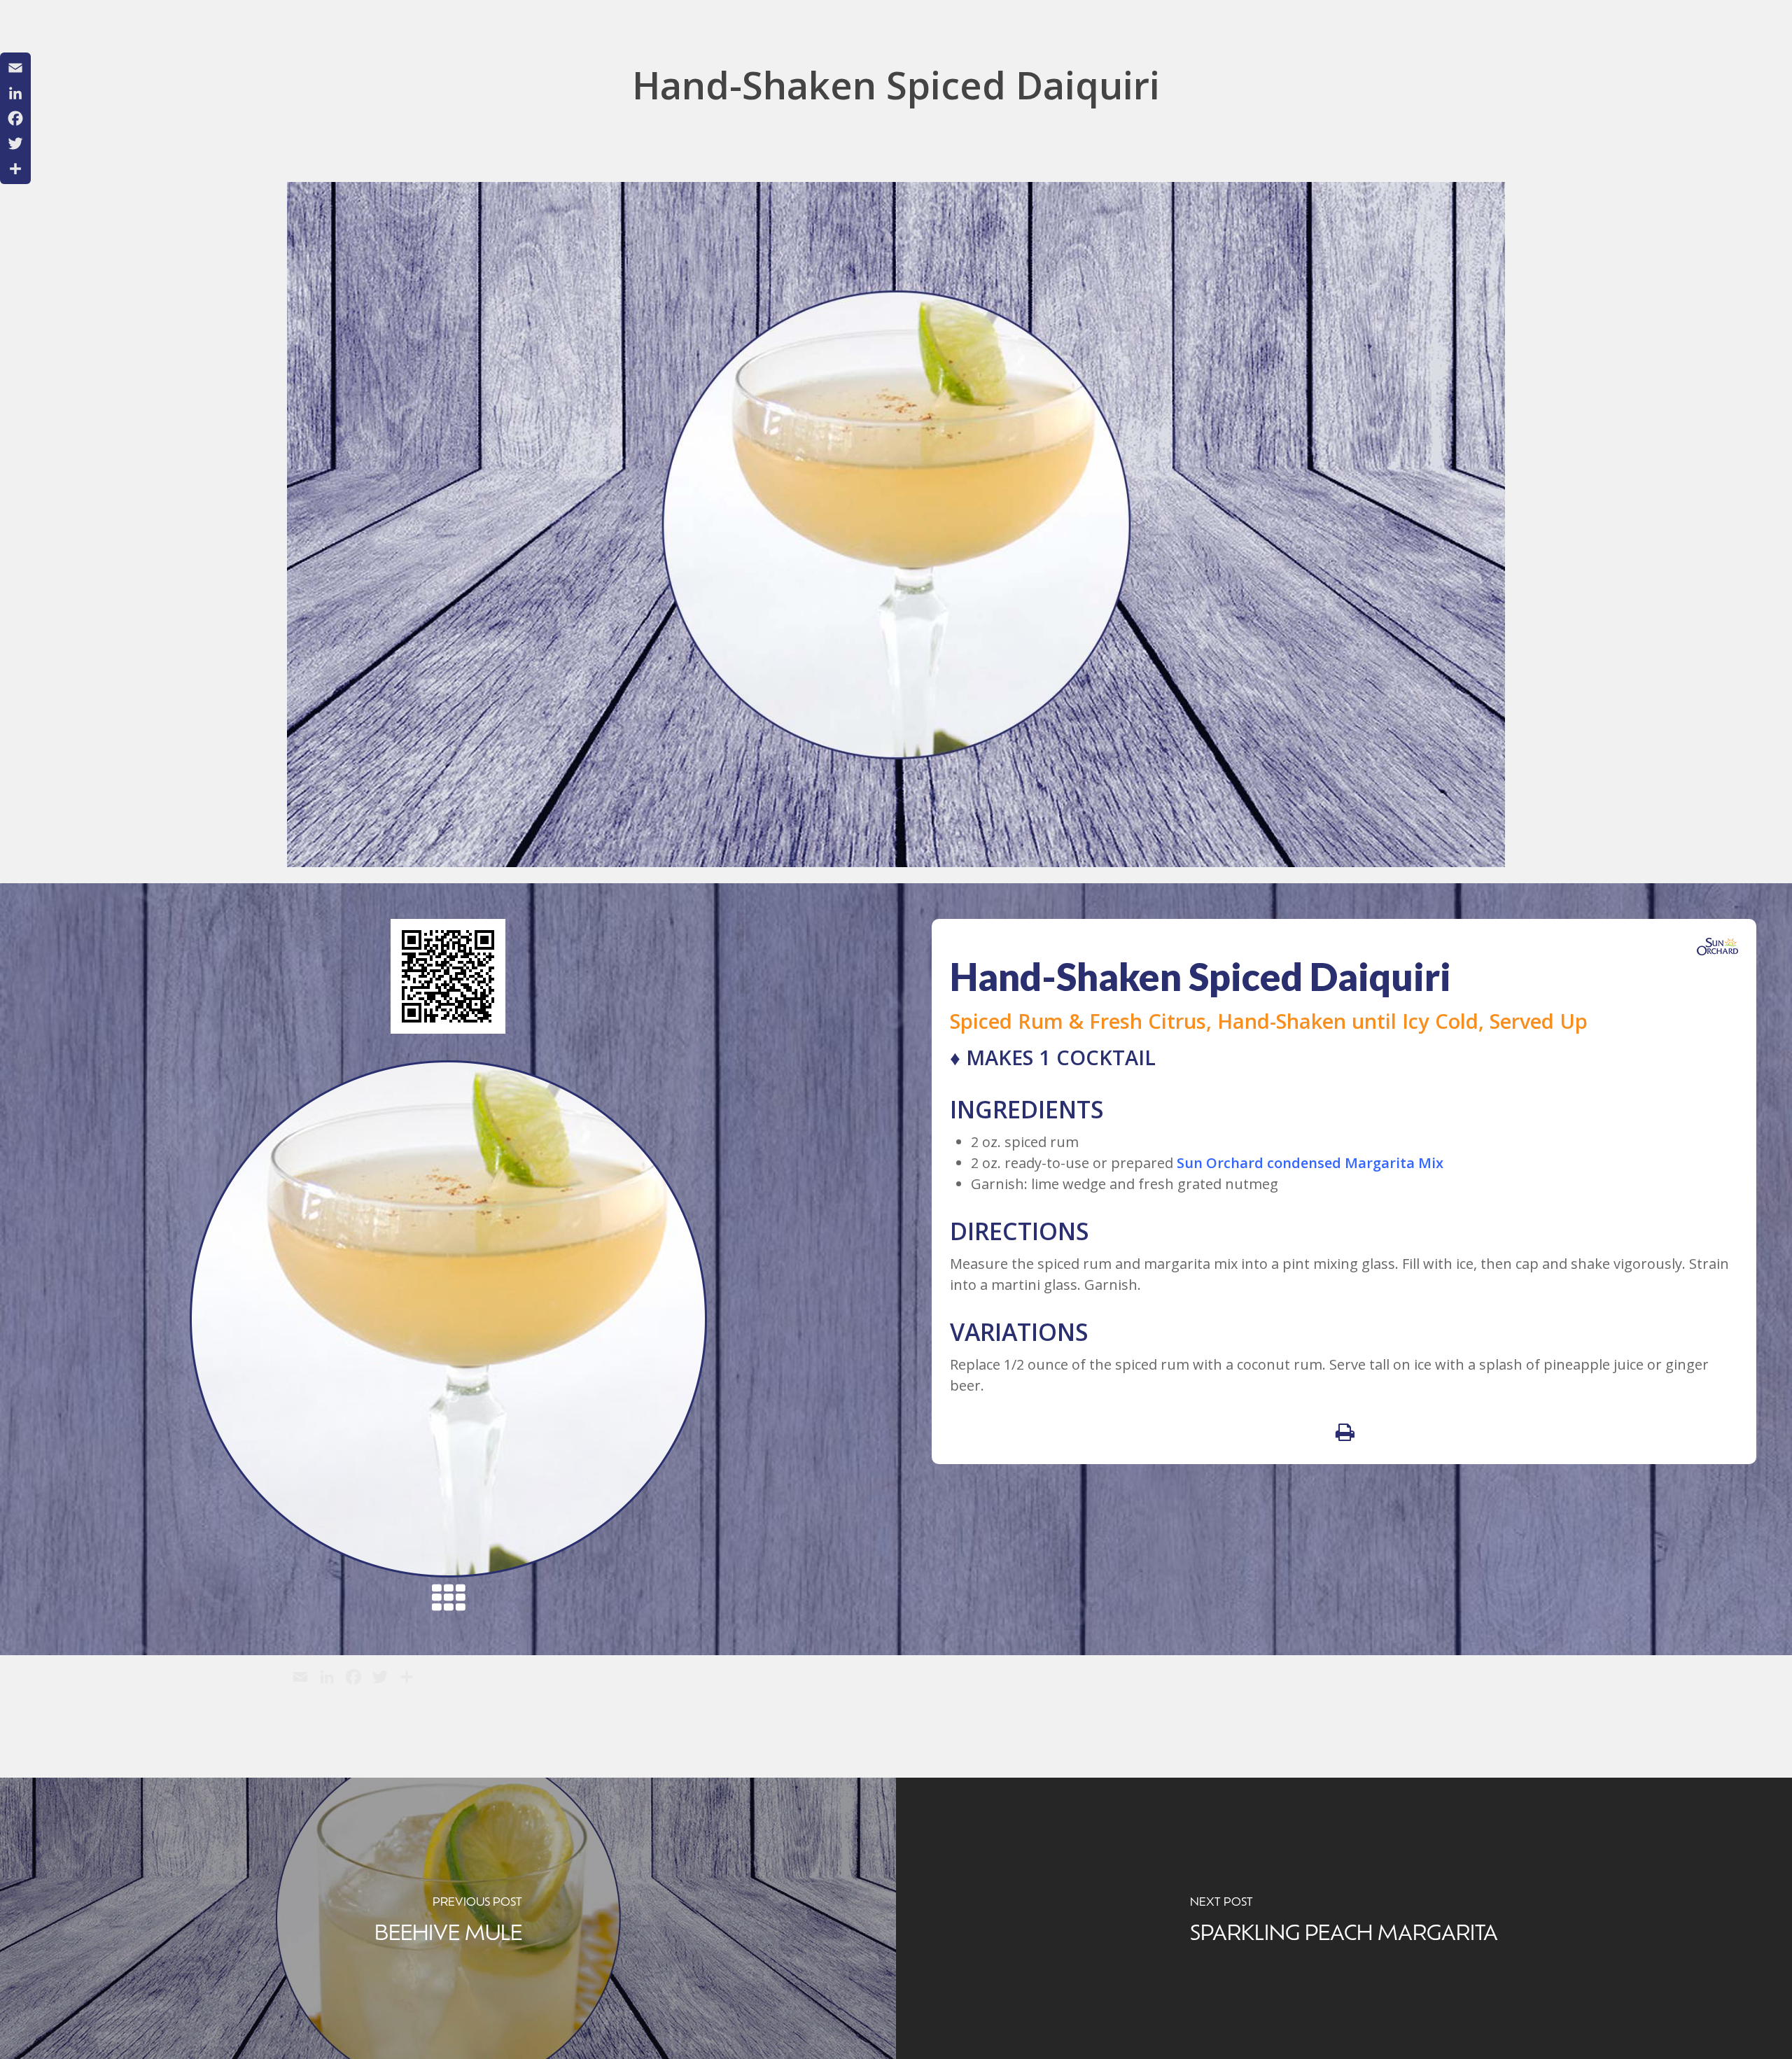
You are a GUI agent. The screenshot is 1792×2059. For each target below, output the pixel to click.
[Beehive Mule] (448, 1918)
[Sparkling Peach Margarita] (1344, 1918)
